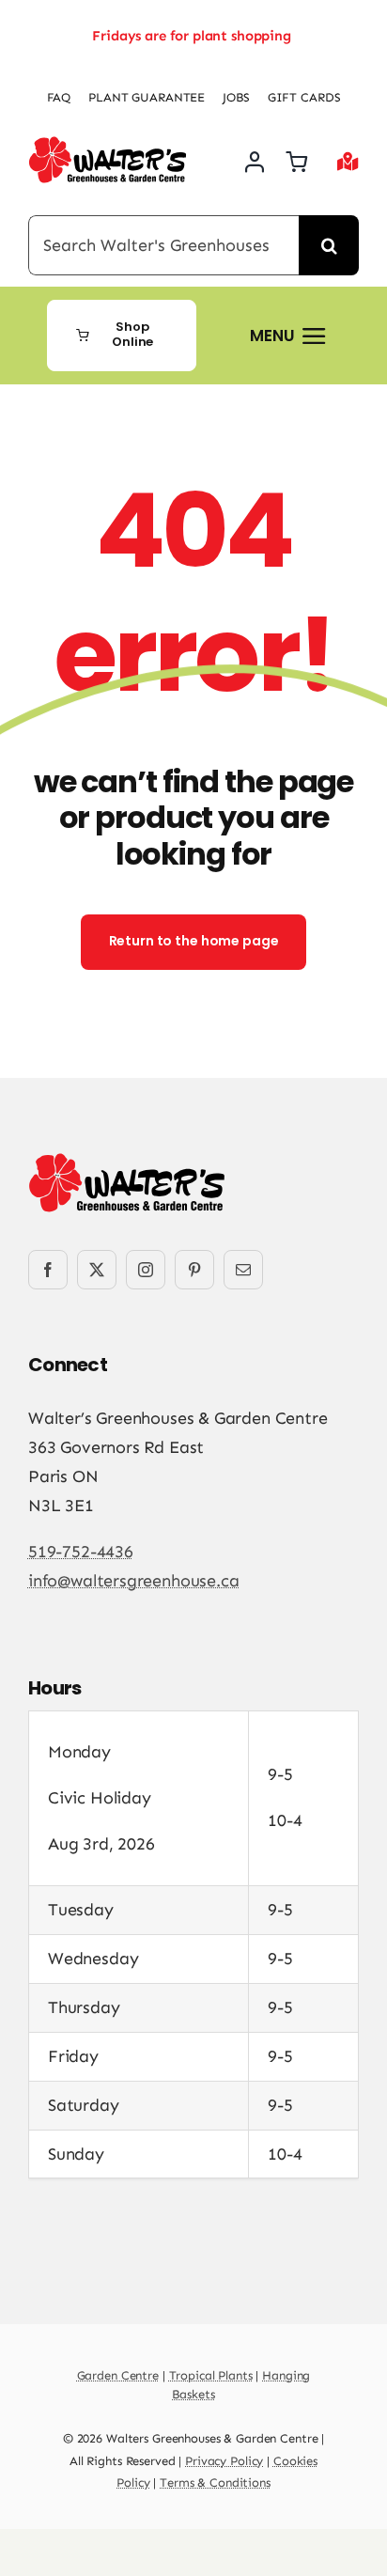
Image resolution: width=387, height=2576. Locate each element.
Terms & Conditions (215, 2482)
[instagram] (146, 1270)
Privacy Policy (224, 2461)
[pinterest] (194, 1270)
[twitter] (97, 1270)
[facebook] (48, 1270)
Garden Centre (118, 2375)
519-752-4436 (81, 1552)
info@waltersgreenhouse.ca (134, 1581)
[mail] (243, 1270)
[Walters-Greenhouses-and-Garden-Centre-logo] (108, 145)
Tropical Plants (211, 2375)
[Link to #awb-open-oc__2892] (348, 162)
